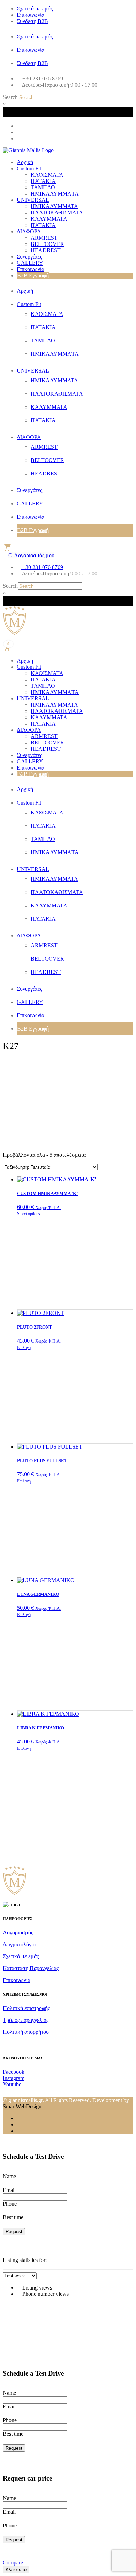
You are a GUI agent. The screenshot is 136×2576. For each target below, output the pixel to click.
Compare (13, 2563)
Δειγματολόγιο (19, 1944)
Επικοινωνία (31, 15)
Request (14, 2232)
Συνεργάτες (29, 257)
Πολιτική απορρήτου (26, 2032)
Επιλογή (24, 1347)
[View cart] (7, 547)
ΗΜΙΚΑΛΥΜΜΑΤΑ (54, 206)
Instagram (14, 2078)
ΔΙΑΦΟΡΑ (29, 231)
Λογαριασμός (18, 1933)
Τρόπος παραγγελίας (26, 2020)
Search (10, 97)
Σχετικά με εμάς (35, 9)
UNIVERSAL (33, 200)
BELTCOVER (47, 244)
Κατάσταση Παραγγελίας (31, 1968)
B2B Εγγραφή (33, 275)
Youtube (12, 2084)
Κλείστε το (16, 2570)
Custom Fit (29, 168)
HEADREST (46, 250)
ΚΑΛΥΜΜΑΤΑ (49, 219)
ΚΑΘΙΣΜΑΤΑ (47, 175)
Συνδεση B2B (32, 21)
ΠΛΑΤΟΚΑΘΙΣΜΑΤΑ (57, 213)
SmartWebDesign (22, 2106)
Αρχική (25, 162)
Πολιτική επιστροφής (26, 2008)
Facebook (14, 2072)
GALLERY (30, 263)
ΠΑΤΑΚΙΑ (43, 181)
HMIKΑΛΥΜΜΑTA (55, 194)
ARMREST (44, 238)
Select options (29, 1214)
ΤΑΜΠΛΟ (43, 187)
